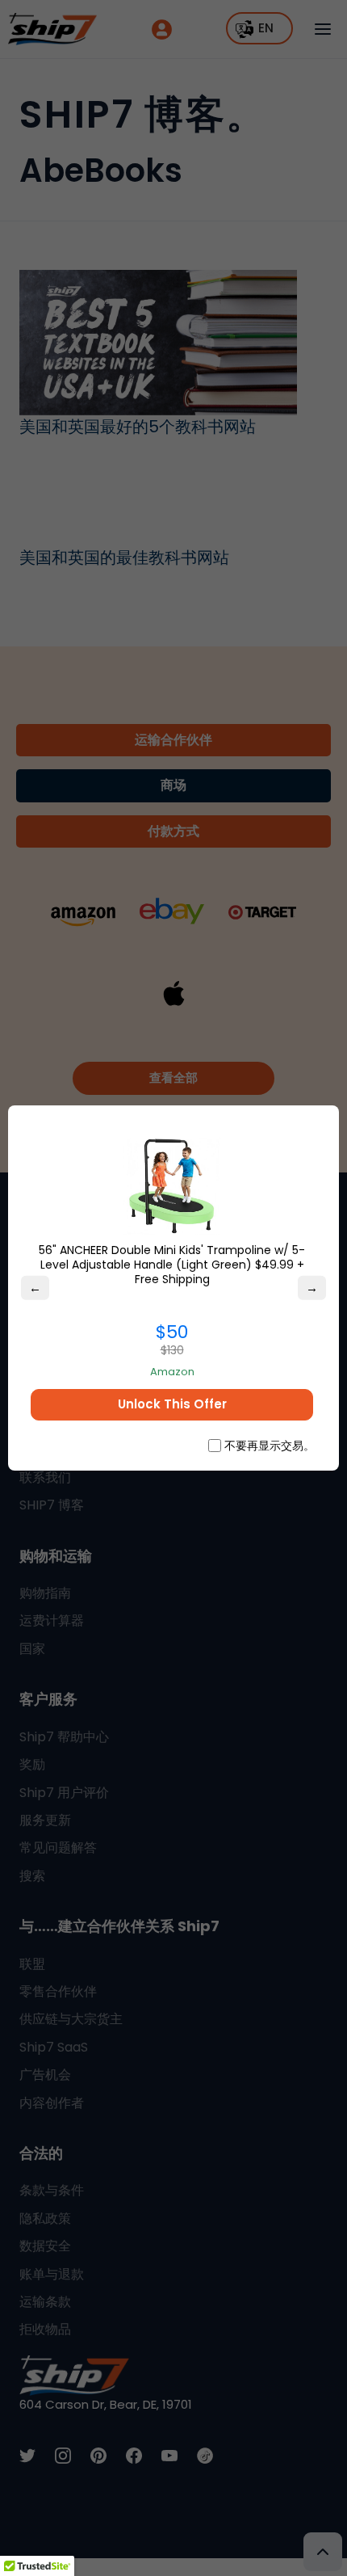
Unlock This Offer (172, 1404)
